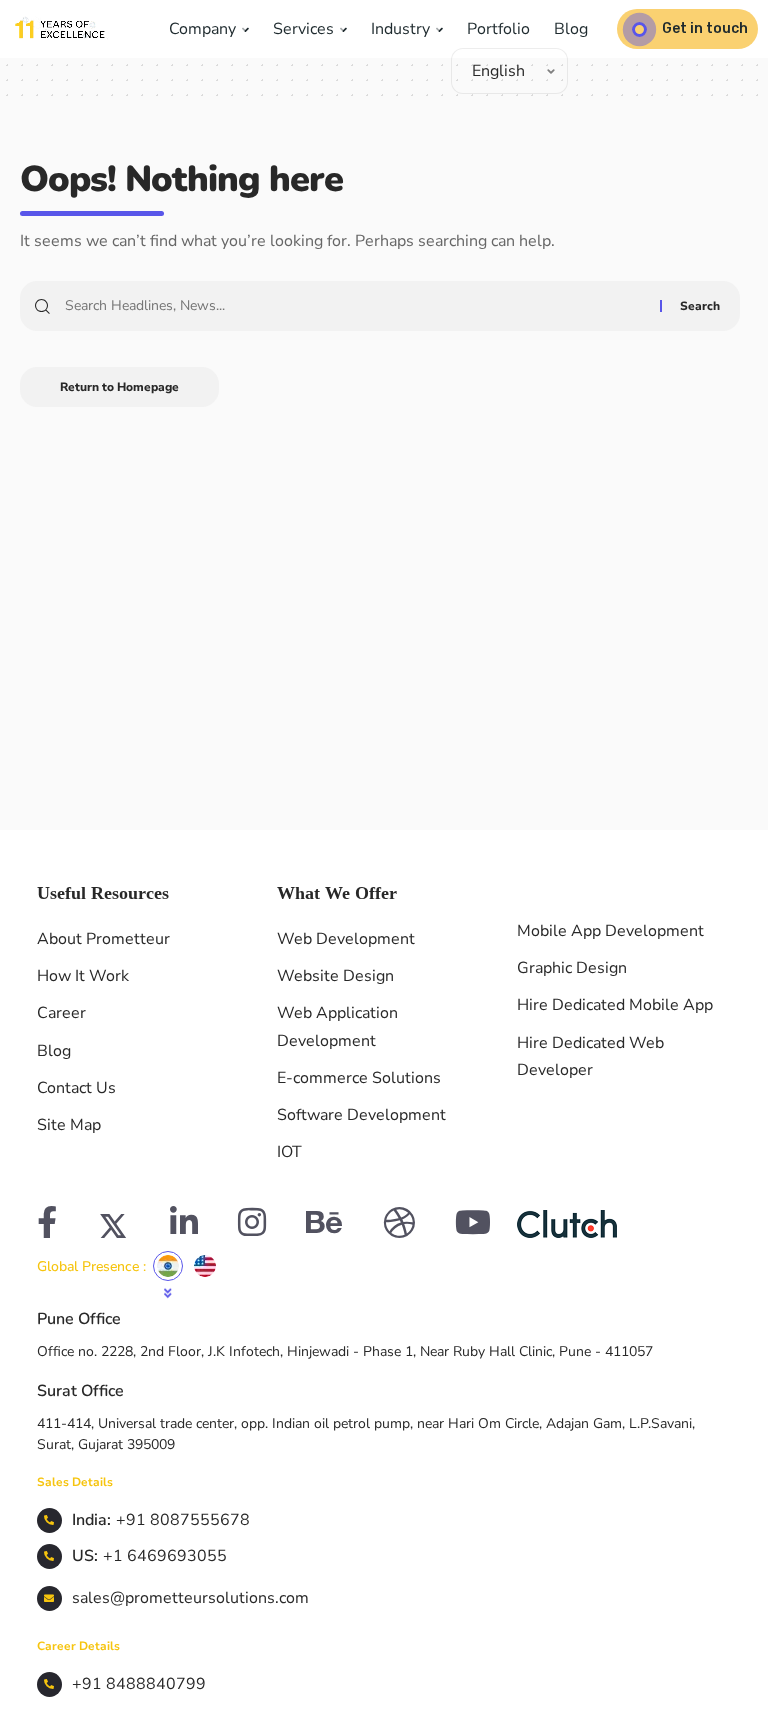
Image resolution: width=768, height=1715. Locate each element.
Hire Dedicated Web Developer (590, 1056)
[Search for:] (355, 306)
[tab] (168, 1266)
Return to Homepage (119, 387)
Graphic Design (572, 968)
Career (61, 1013)
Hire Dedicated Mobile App (615, 1005)
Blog (571, 29)
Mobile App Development (610, 931)
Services (305, 29)
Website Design (335, 976)
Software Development (361, 1115)
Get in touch (705, 28)
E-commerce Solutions (359, 1078)
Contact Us (76, 1088)
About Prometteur (103, 939)
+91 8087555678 (183, 1520)
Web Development (346, 939)
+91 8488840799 (139, 1684)
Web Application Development (337, 1026)
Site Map (69, 1125)
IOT (289, 1152)
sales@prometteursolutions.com (190, 1598)
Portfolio (498, 29)
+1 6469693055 (165, 1556)
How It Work (83, 976)
